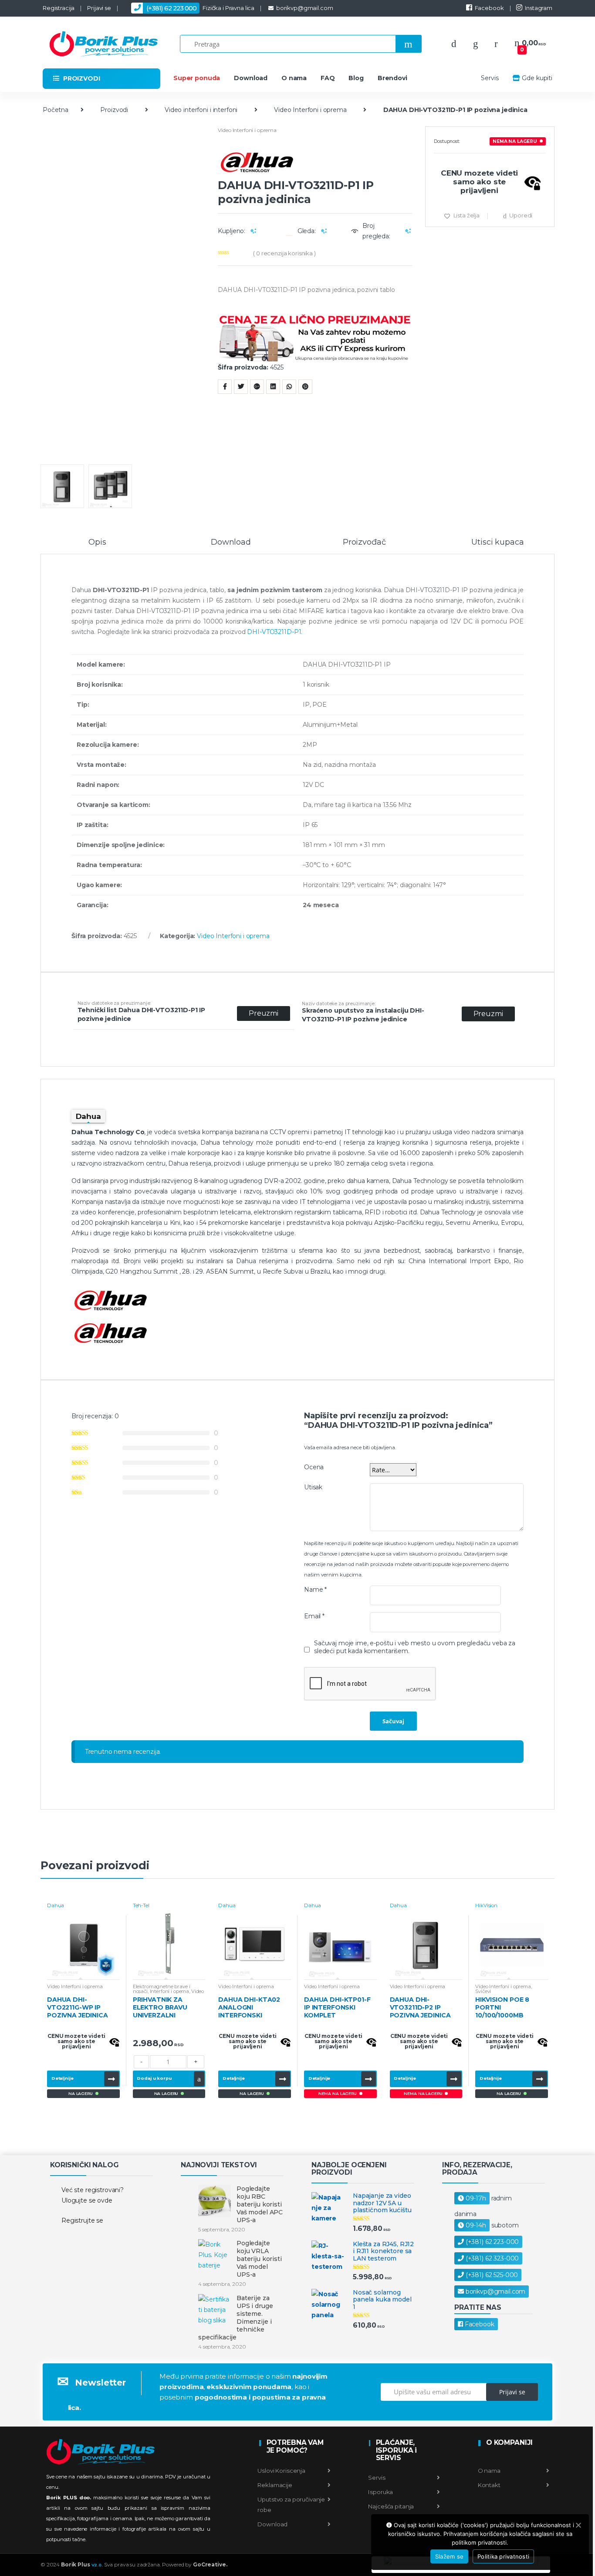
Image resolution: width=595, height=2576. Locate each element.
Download (251, 78)
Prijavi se (99, 8)
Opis (97, 542)
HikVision (486, 1905)
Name (315, 1590)
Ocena (314, 1467)
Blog (356, 78)
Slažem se (449, 2556)
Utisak (313, 1487)
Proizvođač (364, 542)
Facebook (489, 8)
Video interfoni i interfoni (201, 110)
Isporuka (380, 2492)
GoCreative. (210, 2564)
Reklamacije (275, 2485)
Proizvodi (114, 110)
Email (314, 1616)
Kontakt (489, 2485)
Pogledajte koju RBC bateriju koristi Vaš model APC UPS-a (260, 2204)
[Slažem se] (578, 2525)
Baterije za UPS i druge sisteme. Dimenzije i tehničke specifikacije (235, 2318)
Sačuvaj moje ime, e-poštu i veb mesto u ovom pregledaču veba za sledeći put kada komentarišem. (415, 1647)
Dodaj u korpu (154, 2078)
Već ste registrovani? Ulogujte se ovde (93, 2195)
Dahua (56, 1905)
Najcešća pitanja (391, 2506)
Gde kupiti (537, 78)
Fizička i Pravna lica (200, 8)
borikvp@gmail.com (304, 8)
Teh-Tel (141, 1905)
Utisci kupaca (497, 542)
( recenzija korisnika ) (284, 253)
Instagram (539, 8)
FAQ (328, 78)
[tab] (97, 546)
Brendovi (392, 78)
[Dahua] (315, 162)
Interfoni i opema (170, 1991)
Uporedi (521, 215)
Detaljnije (63, 2078)
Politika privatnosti (503, 2556)
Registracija (59, 8)
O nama (294, 78)
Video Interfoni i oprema (310, 110)
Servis (490, 78)
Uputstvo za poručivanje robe (291, 2505)
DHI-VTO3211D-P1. (275, 632)
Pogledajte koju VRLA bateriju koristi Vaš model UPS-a (259, 2259)
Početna (56, 110)
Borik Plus (82, 2564)
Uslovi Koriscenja (281, 2471)
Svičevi (483, 1991)
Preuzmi (264, 1013)
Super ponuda (197, 78)
